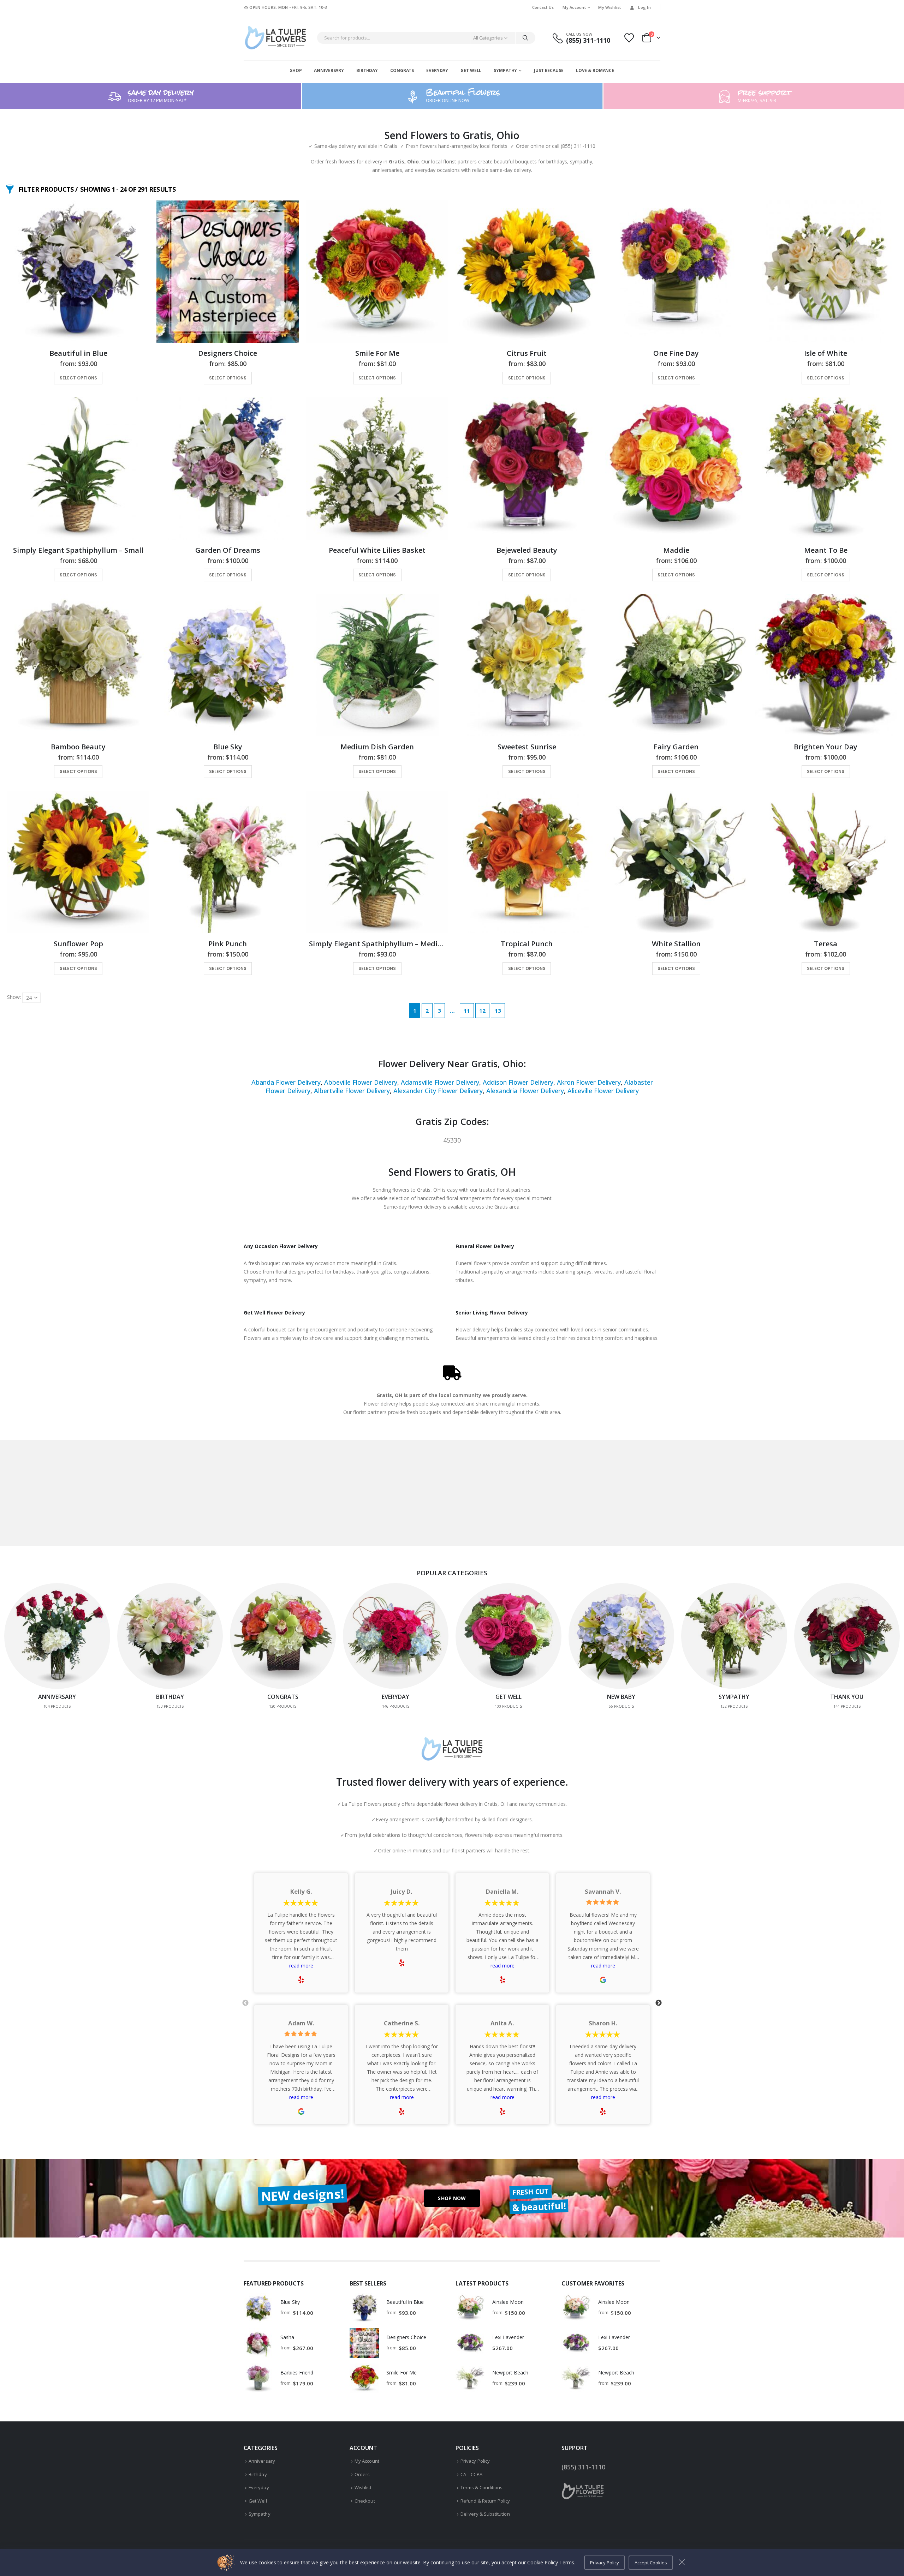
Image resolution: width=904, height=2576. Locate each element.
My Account (574, 7)
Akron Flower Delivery (589, 1082)
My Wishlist (609, 7)
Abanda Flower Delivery (286, 1082)
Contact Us (543, 7)
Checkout (365, 2501)
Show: (14, 997)
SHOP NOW (452, 2198)
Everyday (437, 70)
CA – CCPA (471, 2474)
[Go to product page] (78, 272)
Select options (78, 378)
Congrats (402, 70)
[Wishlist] (629, 38)
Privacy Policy (475, 2461)
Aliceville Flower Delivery (603, 1091)
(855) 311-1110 (583, 2467)
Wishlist (363, 2487)
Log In (644, 7)
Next (659, 2003)
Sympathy (505, 70)
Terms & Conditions (481, 2487)
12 (482, 1011)
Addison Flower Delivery (518, 1082)
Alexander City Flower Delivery (438, 1091)
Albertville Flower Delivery (352, 1091)
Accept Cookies (651, 2563)
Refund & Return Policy (485, 2501)
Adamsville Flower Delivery (440, 1082)
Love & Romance (595, 70)
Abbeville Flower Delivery (361, 1082)
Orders (362, 2474)
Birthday (367, 70)
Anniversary (329, 70)
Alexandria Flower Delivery (525, 1091)
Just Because (549, 70)
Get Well (471, 70)
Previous (245, 2003)
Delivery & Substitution (485, 2514)
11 (467, 1011)
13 (498, 1011)
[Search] (525, 38)
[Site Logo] (275, 38)
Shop (296, 70)
